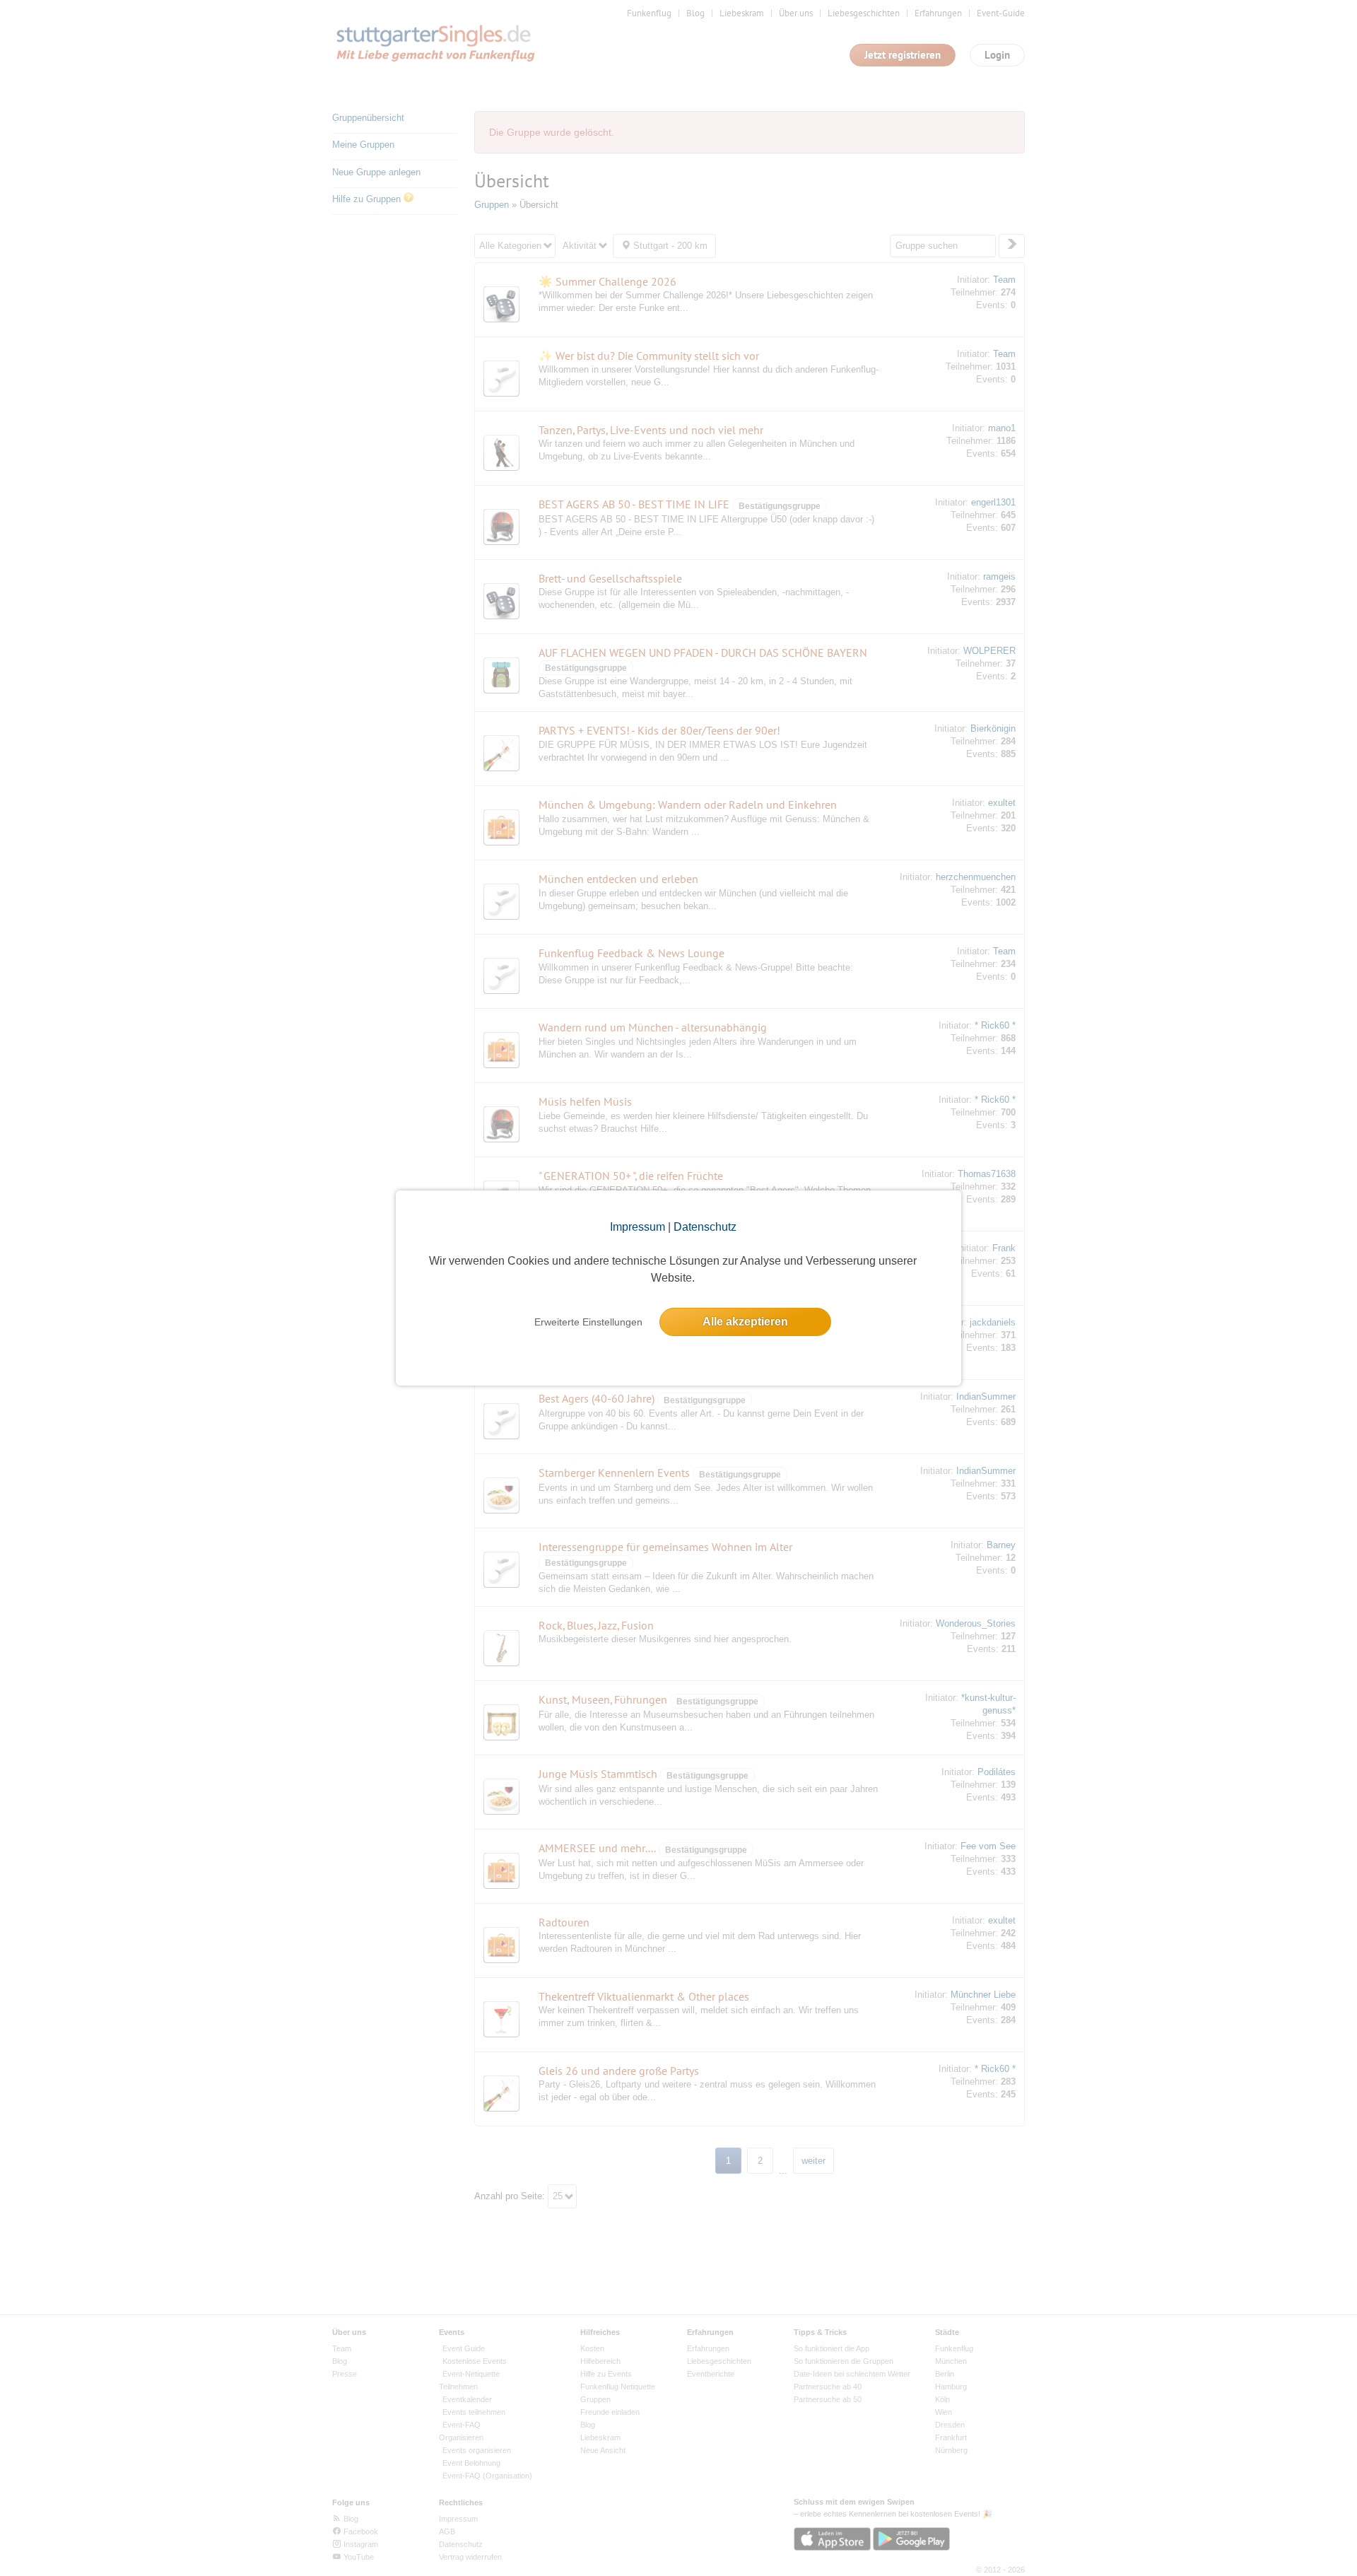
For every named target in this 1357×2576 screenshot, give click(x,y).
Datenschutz (705, 1227)
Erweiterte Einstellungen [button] (588, 1322)
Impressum (638, 1227)
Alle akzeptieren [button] (745, 1322)
